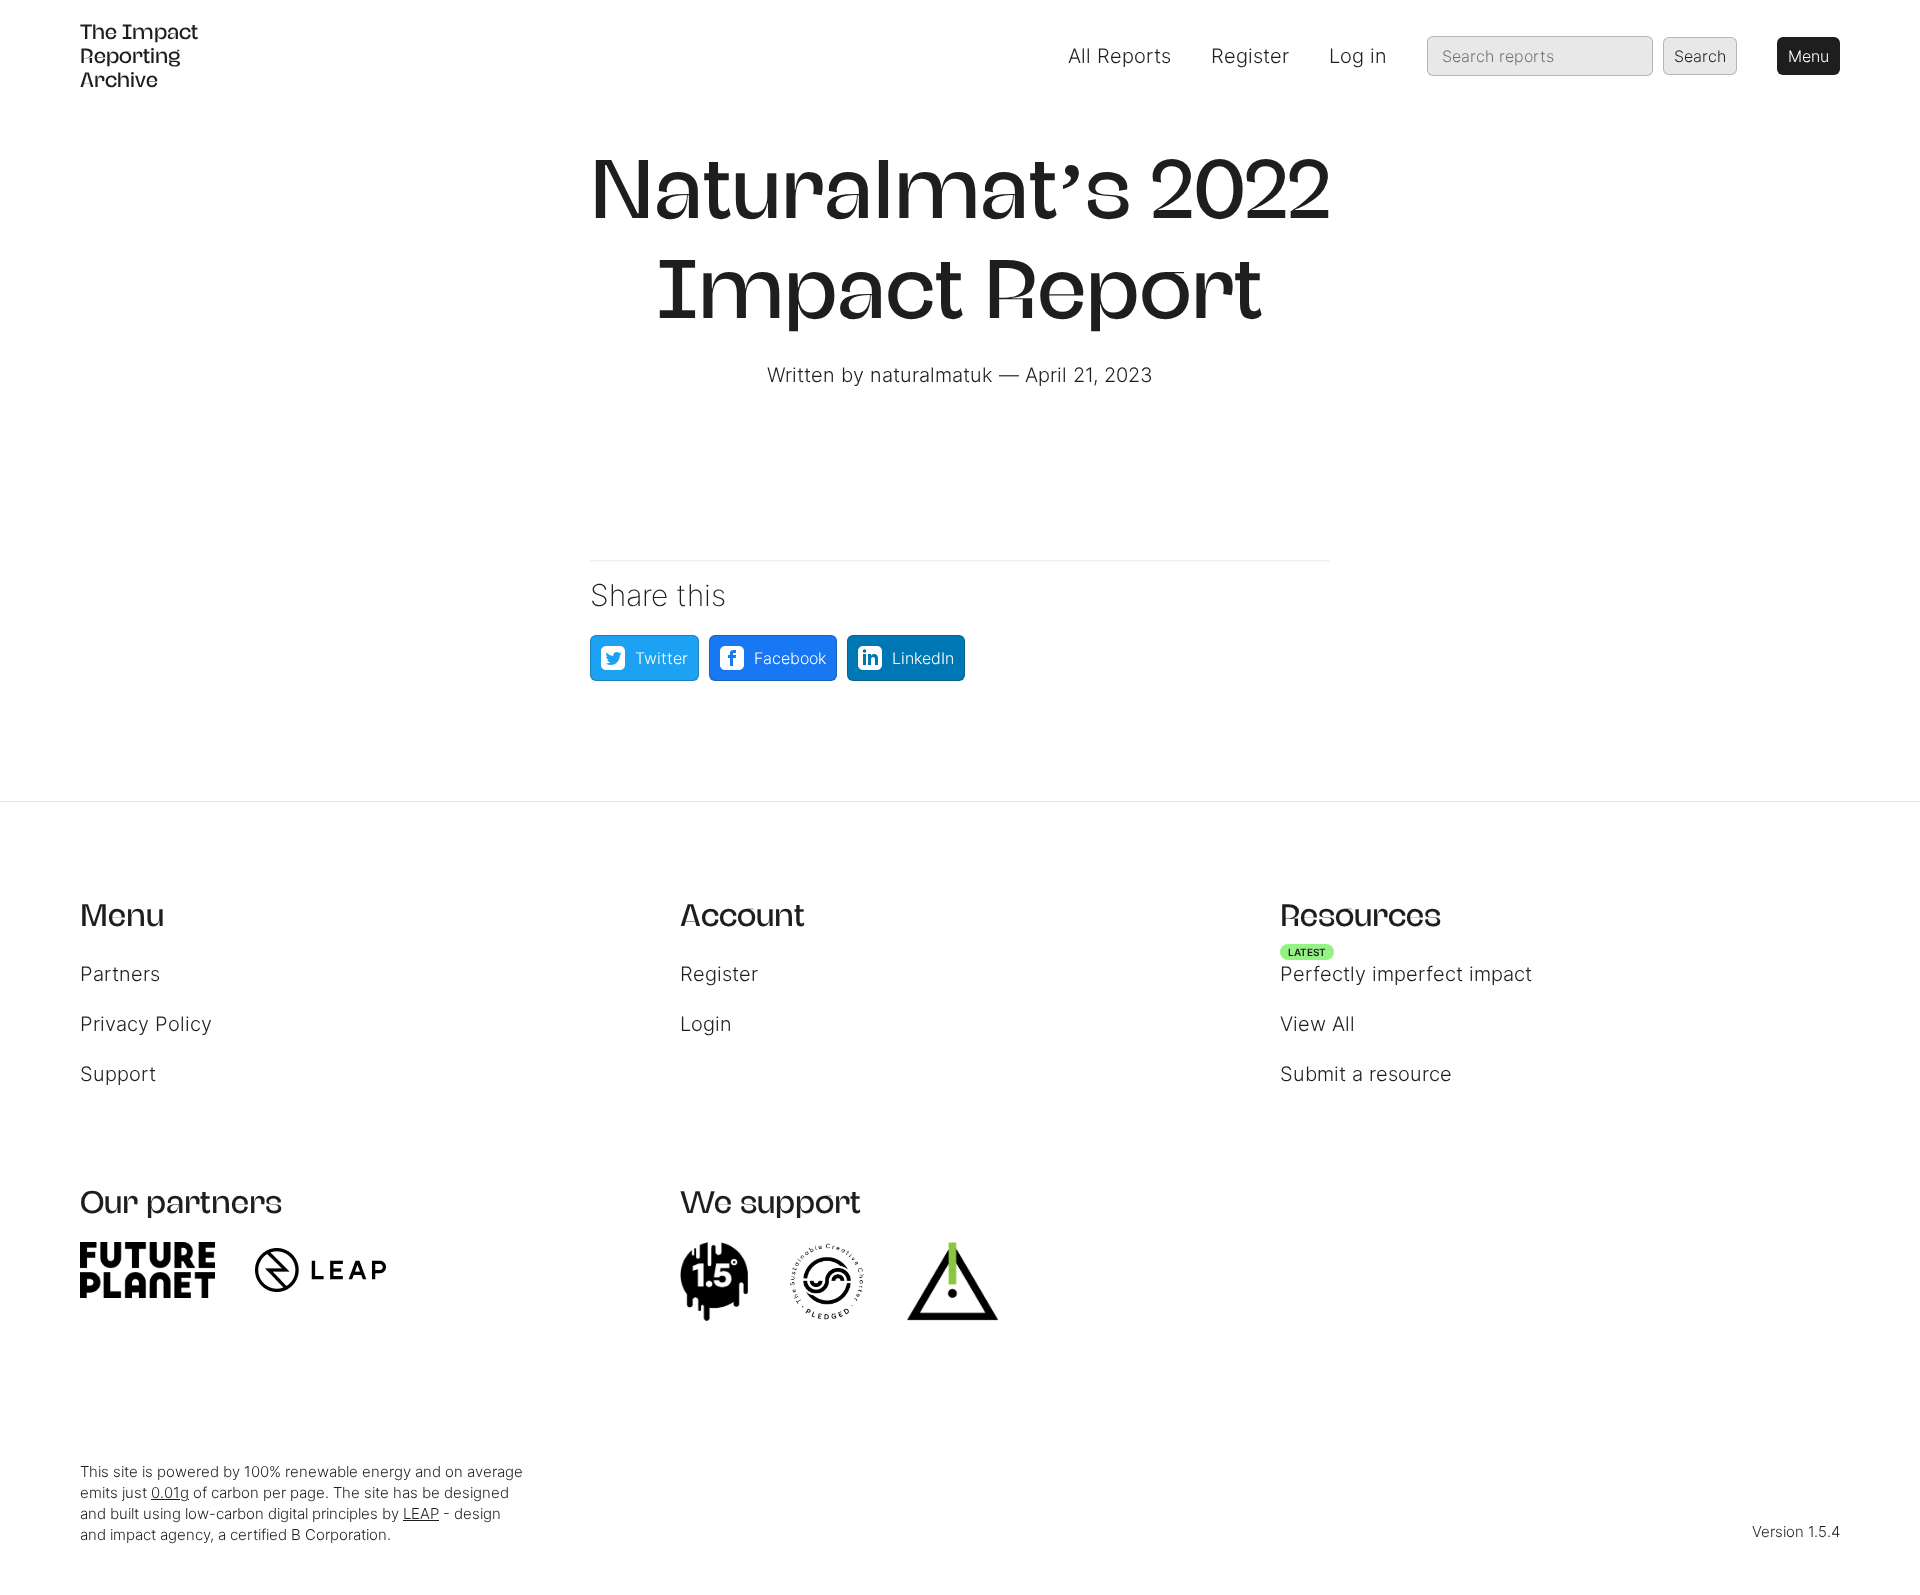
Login (706, 1024)
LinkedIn (923, 658)
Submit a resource (1366, 1074)
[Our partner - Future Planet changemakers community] (157, 1270)
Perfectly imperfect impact (1406, 969)
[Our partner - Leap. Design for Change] (330, 1270)
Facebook (790, 658)
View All (1317, 1024)
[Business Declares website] (962, 1282)
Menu (1808, 56)
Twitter (661, 658)
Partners (120, 974)
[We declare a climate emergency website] (724, 1282)
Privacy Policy (146, 1024)
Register (1250, 56)
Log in (1358, 56)
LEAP (421, 1513)
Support (118, 1074)
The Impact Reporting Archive (139, 55)
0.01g (170, 1492)
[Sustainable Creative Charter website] (837, 1282)
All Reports (1119, 56)
